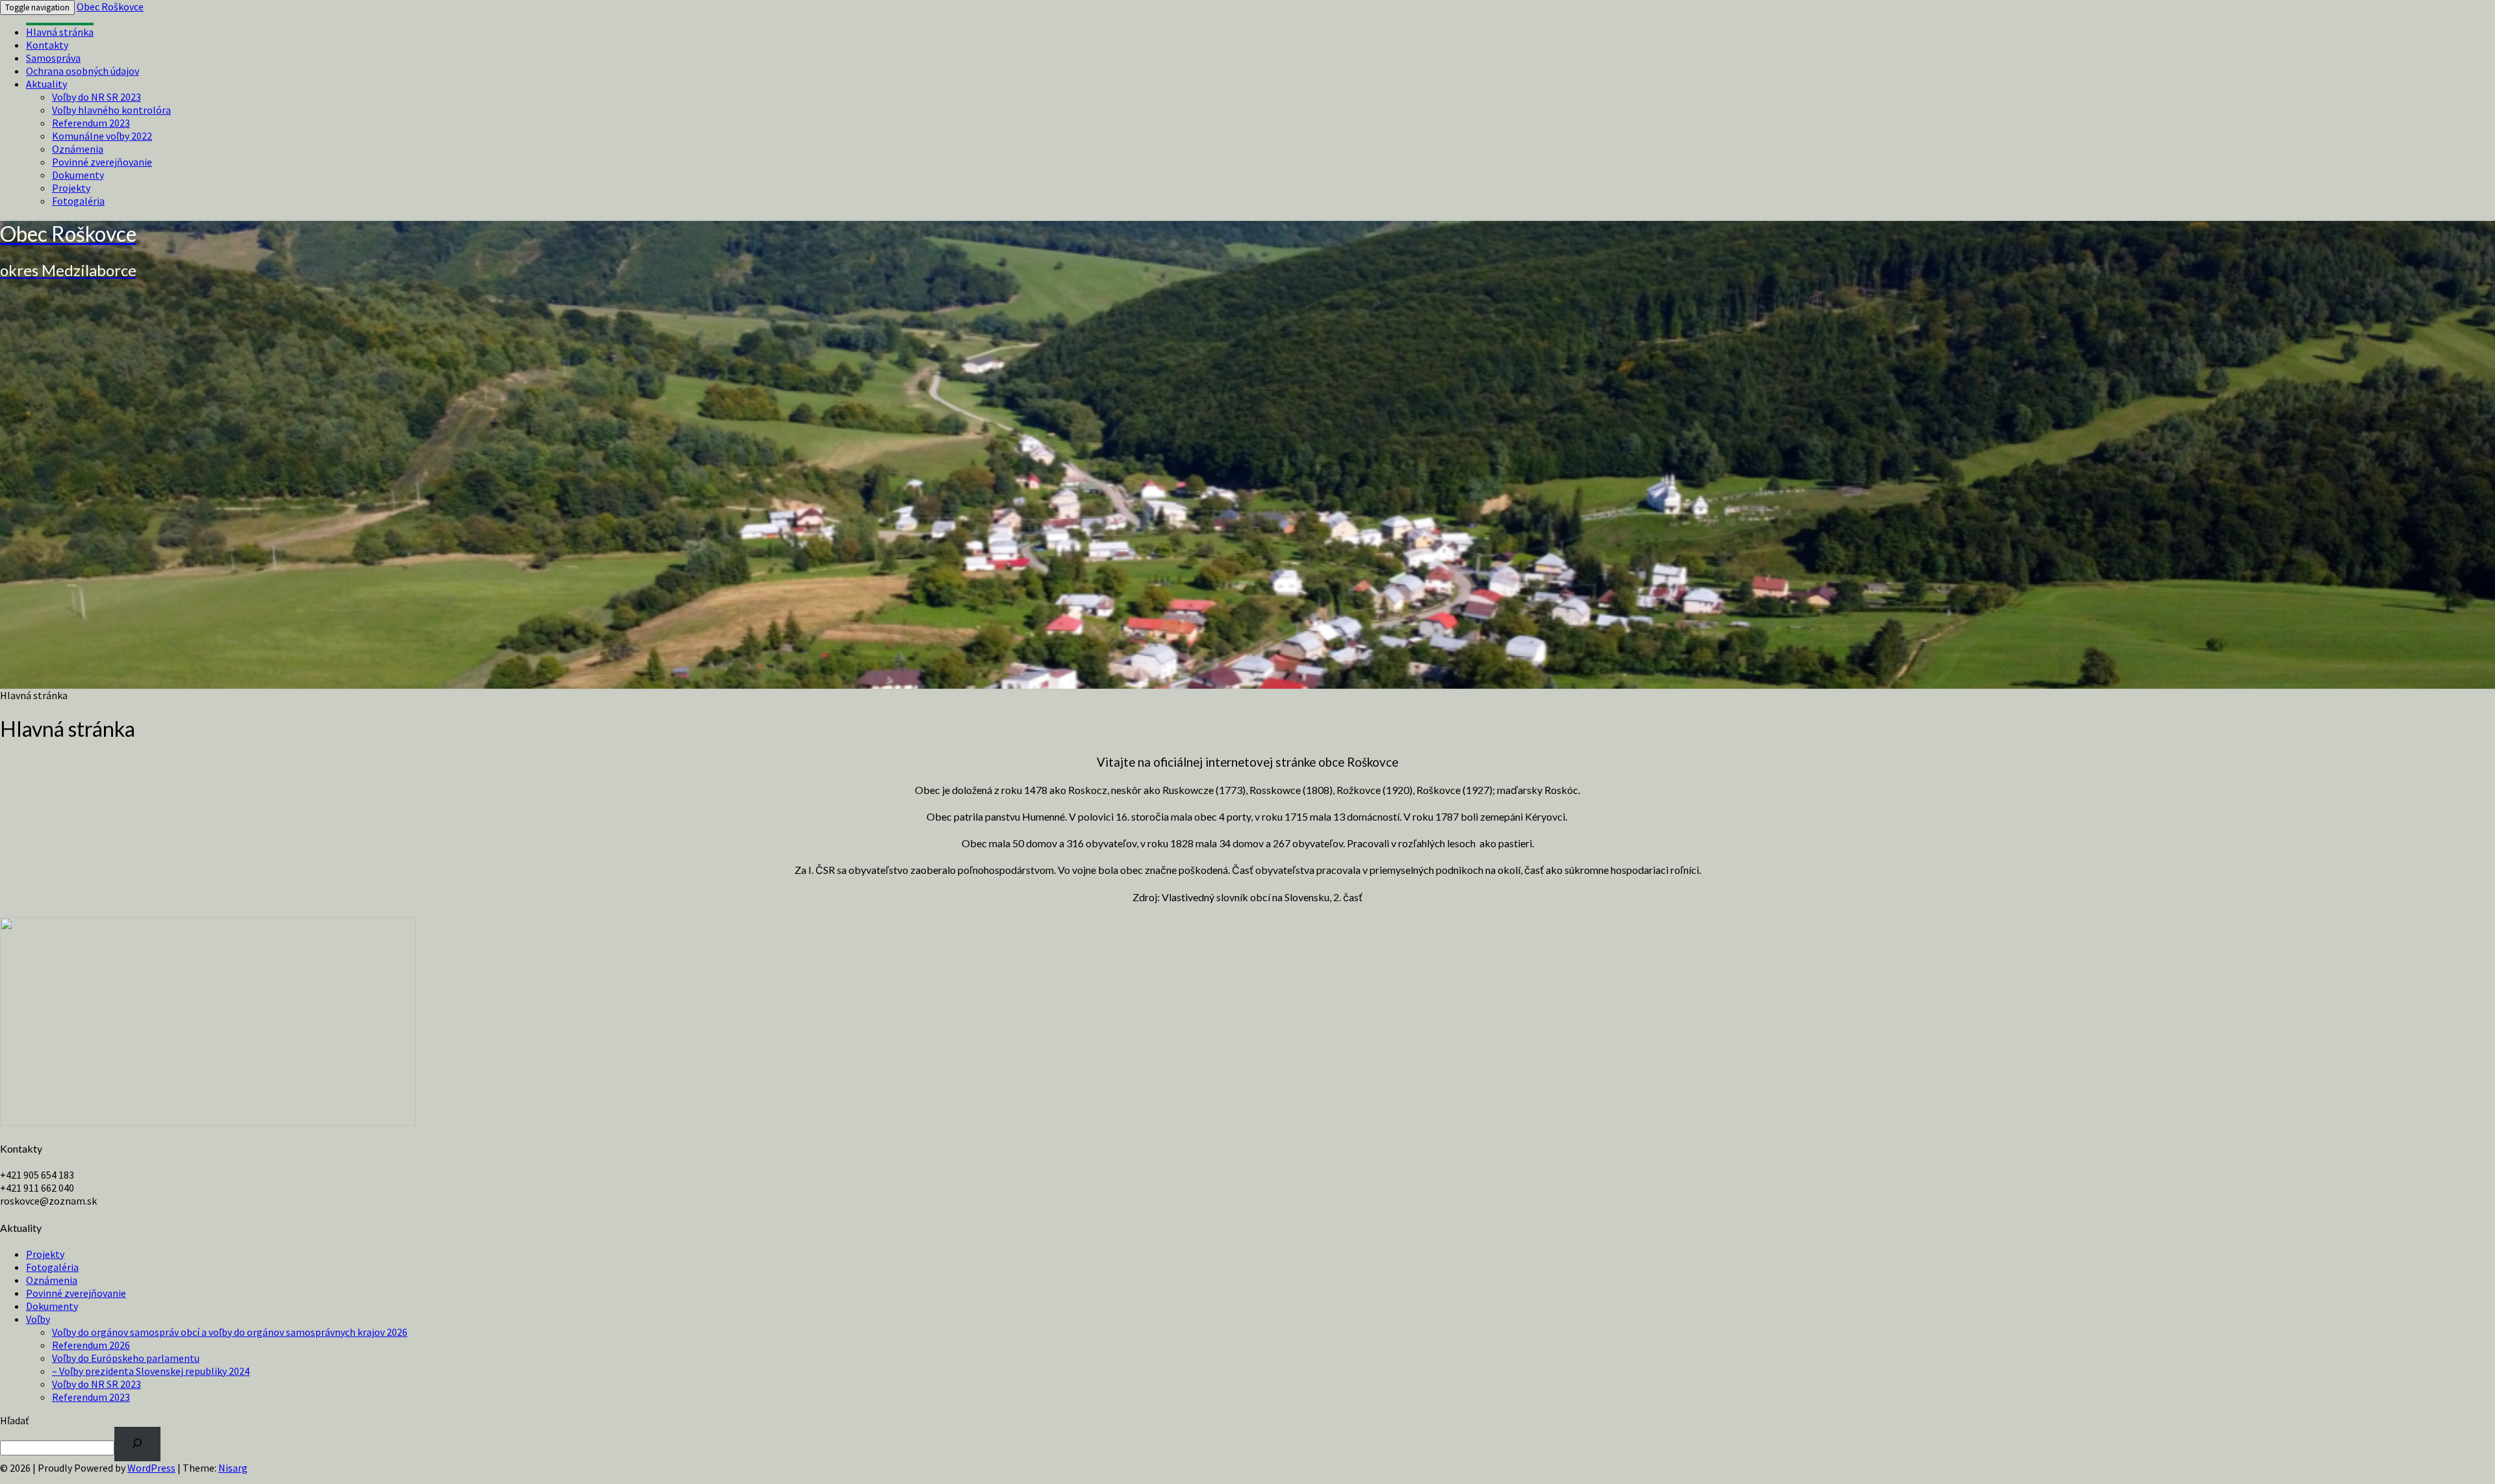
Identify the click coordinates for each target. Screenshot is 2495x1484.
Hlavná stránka (60, 32)
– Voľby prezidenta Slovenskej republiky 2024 (151, 1371)
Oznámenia (78, 149)
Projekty (71, 188)
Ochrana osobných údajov (83, 71)
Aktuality (46, 84)
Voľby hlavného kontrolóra (111, 110)
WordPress (151, 1468)
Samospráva (53, 58)
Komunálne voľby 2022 (102, 136)
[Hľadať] (137, 1444)
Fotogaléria (78, 201)
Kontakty (47, 45)
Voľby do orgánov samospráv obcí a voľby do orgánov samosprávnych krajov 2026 (230, 1332)
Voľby (38, 1319)
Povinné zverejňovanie (102, 162)
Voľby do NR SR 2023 (96, 97)
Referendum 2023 (91, 123)
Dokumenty (78, 175)
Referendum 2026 (91, 1345)
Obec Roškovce (110, 6)
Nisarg (233, 1468)
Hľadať (14, 1420)
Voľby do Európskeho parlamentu (126, 1358)
